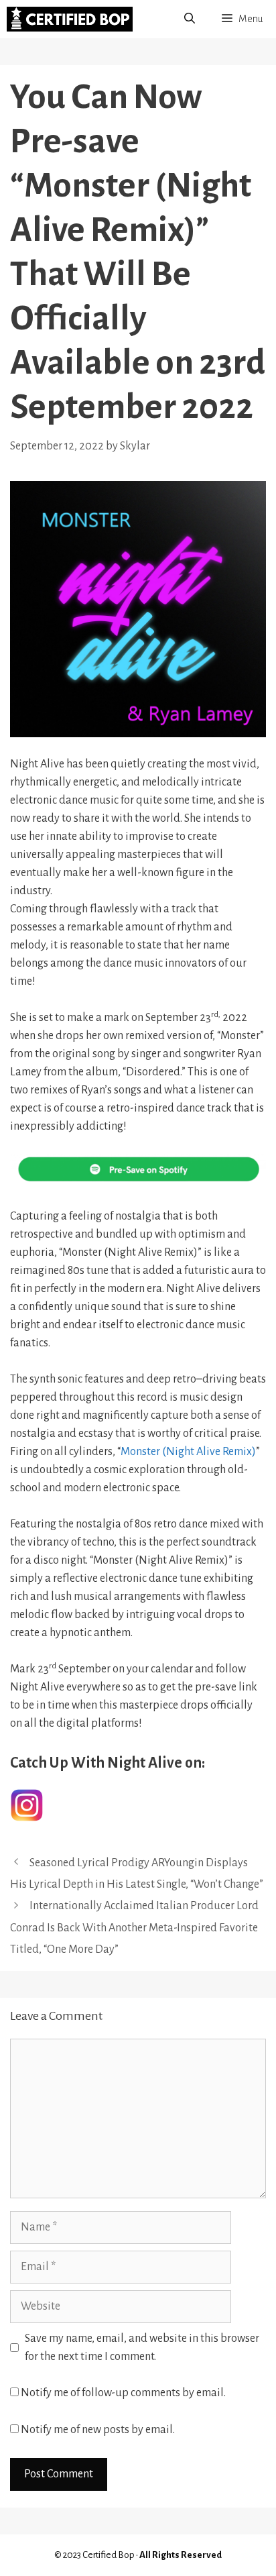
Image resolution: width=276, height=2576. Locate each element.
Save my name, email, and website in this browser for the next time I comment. (142, 2348)
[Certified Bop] (70, 19)
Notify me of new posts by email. (98, 2430)
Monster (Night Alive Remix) (188, 1452)
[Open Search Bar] (190, 19)
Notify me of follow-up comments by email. (123, 2393)
